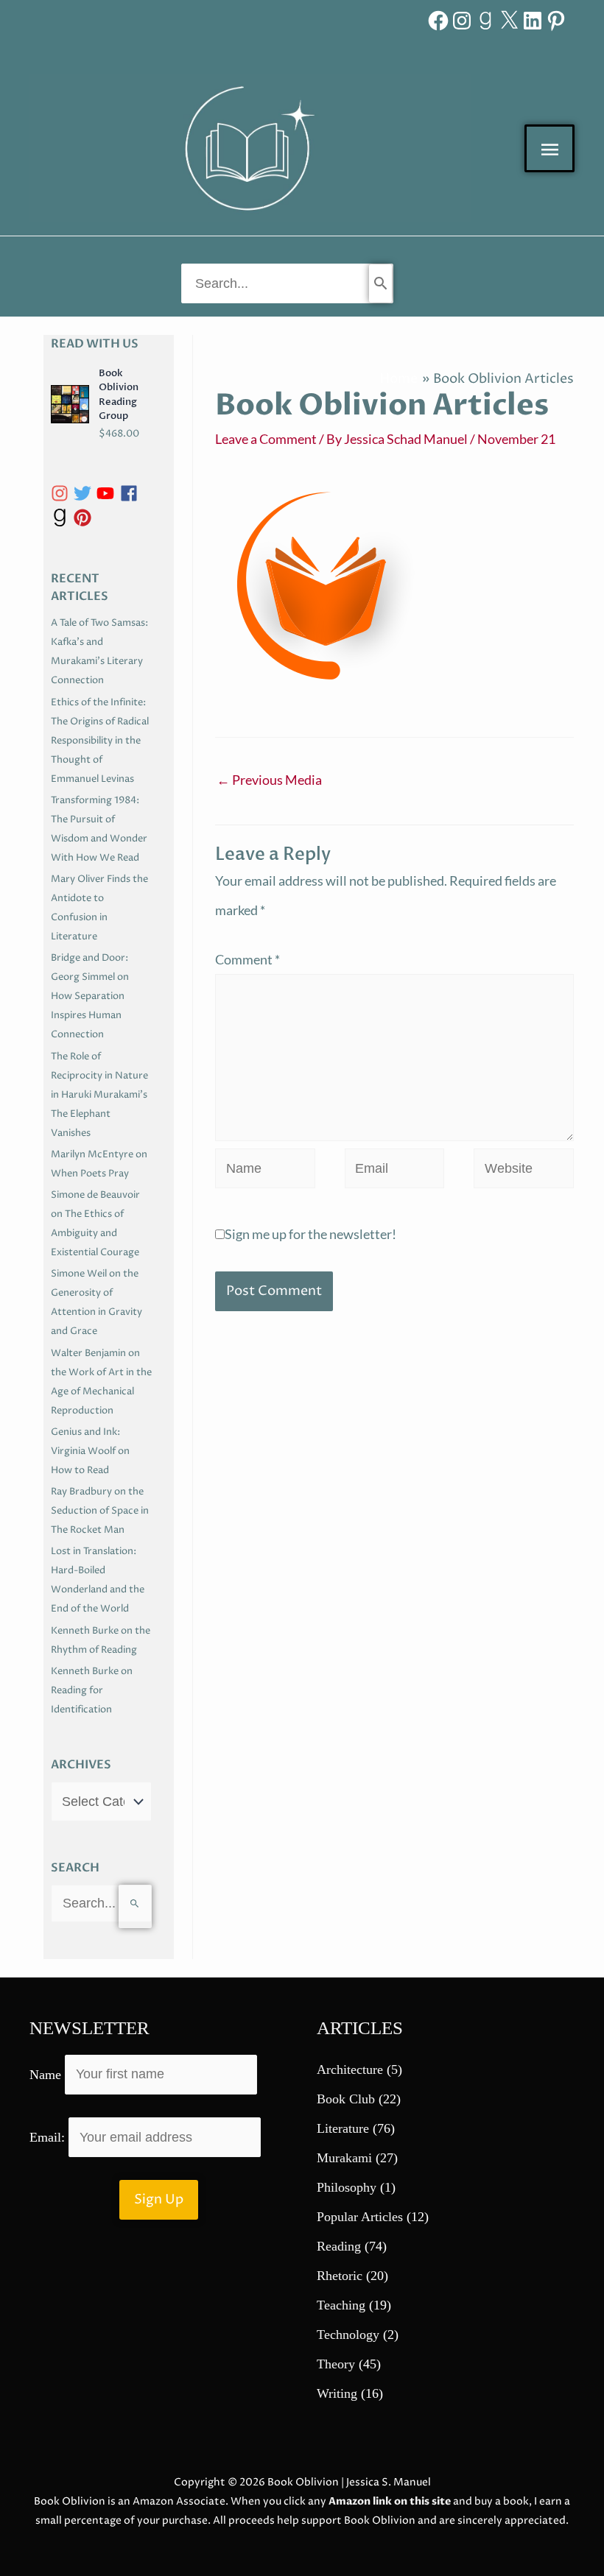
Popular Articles (360, 2217)
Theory (336, 2364)
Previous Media (269, 780)
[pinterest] (85, 518)
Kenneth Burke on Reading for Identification (92, 1690)
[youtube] (108, 493)
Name (45, 2074)
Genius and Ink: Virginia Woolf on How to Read (90, 1451)
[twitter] (85, 493)
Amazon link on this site (390, 2501)
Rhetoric (340, 2276)
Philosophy (347, 2187)
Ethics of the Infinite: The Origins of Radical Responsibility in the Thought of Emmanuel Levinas (100, 741)
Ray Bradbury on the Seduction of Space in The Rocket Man (100, 1511)
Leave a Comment (266, 439)
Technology (348, 2335)
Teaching (341, 2305)
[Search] (380, 283)
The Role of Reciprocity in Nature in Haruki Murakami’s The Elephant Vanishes (99, 1095)
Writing (337, 2393)
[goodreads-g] (62, 518)
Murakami (344, 2158)
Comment (247, 959)
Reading (339, 2246)
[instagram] (62, 493)
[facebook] (131, 493)
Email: (49, 2137)
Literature (343, 2128)
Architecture (350, 2069)
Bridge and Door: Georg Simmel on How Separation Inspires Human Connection (90, 996)
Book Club (346, 2099)
